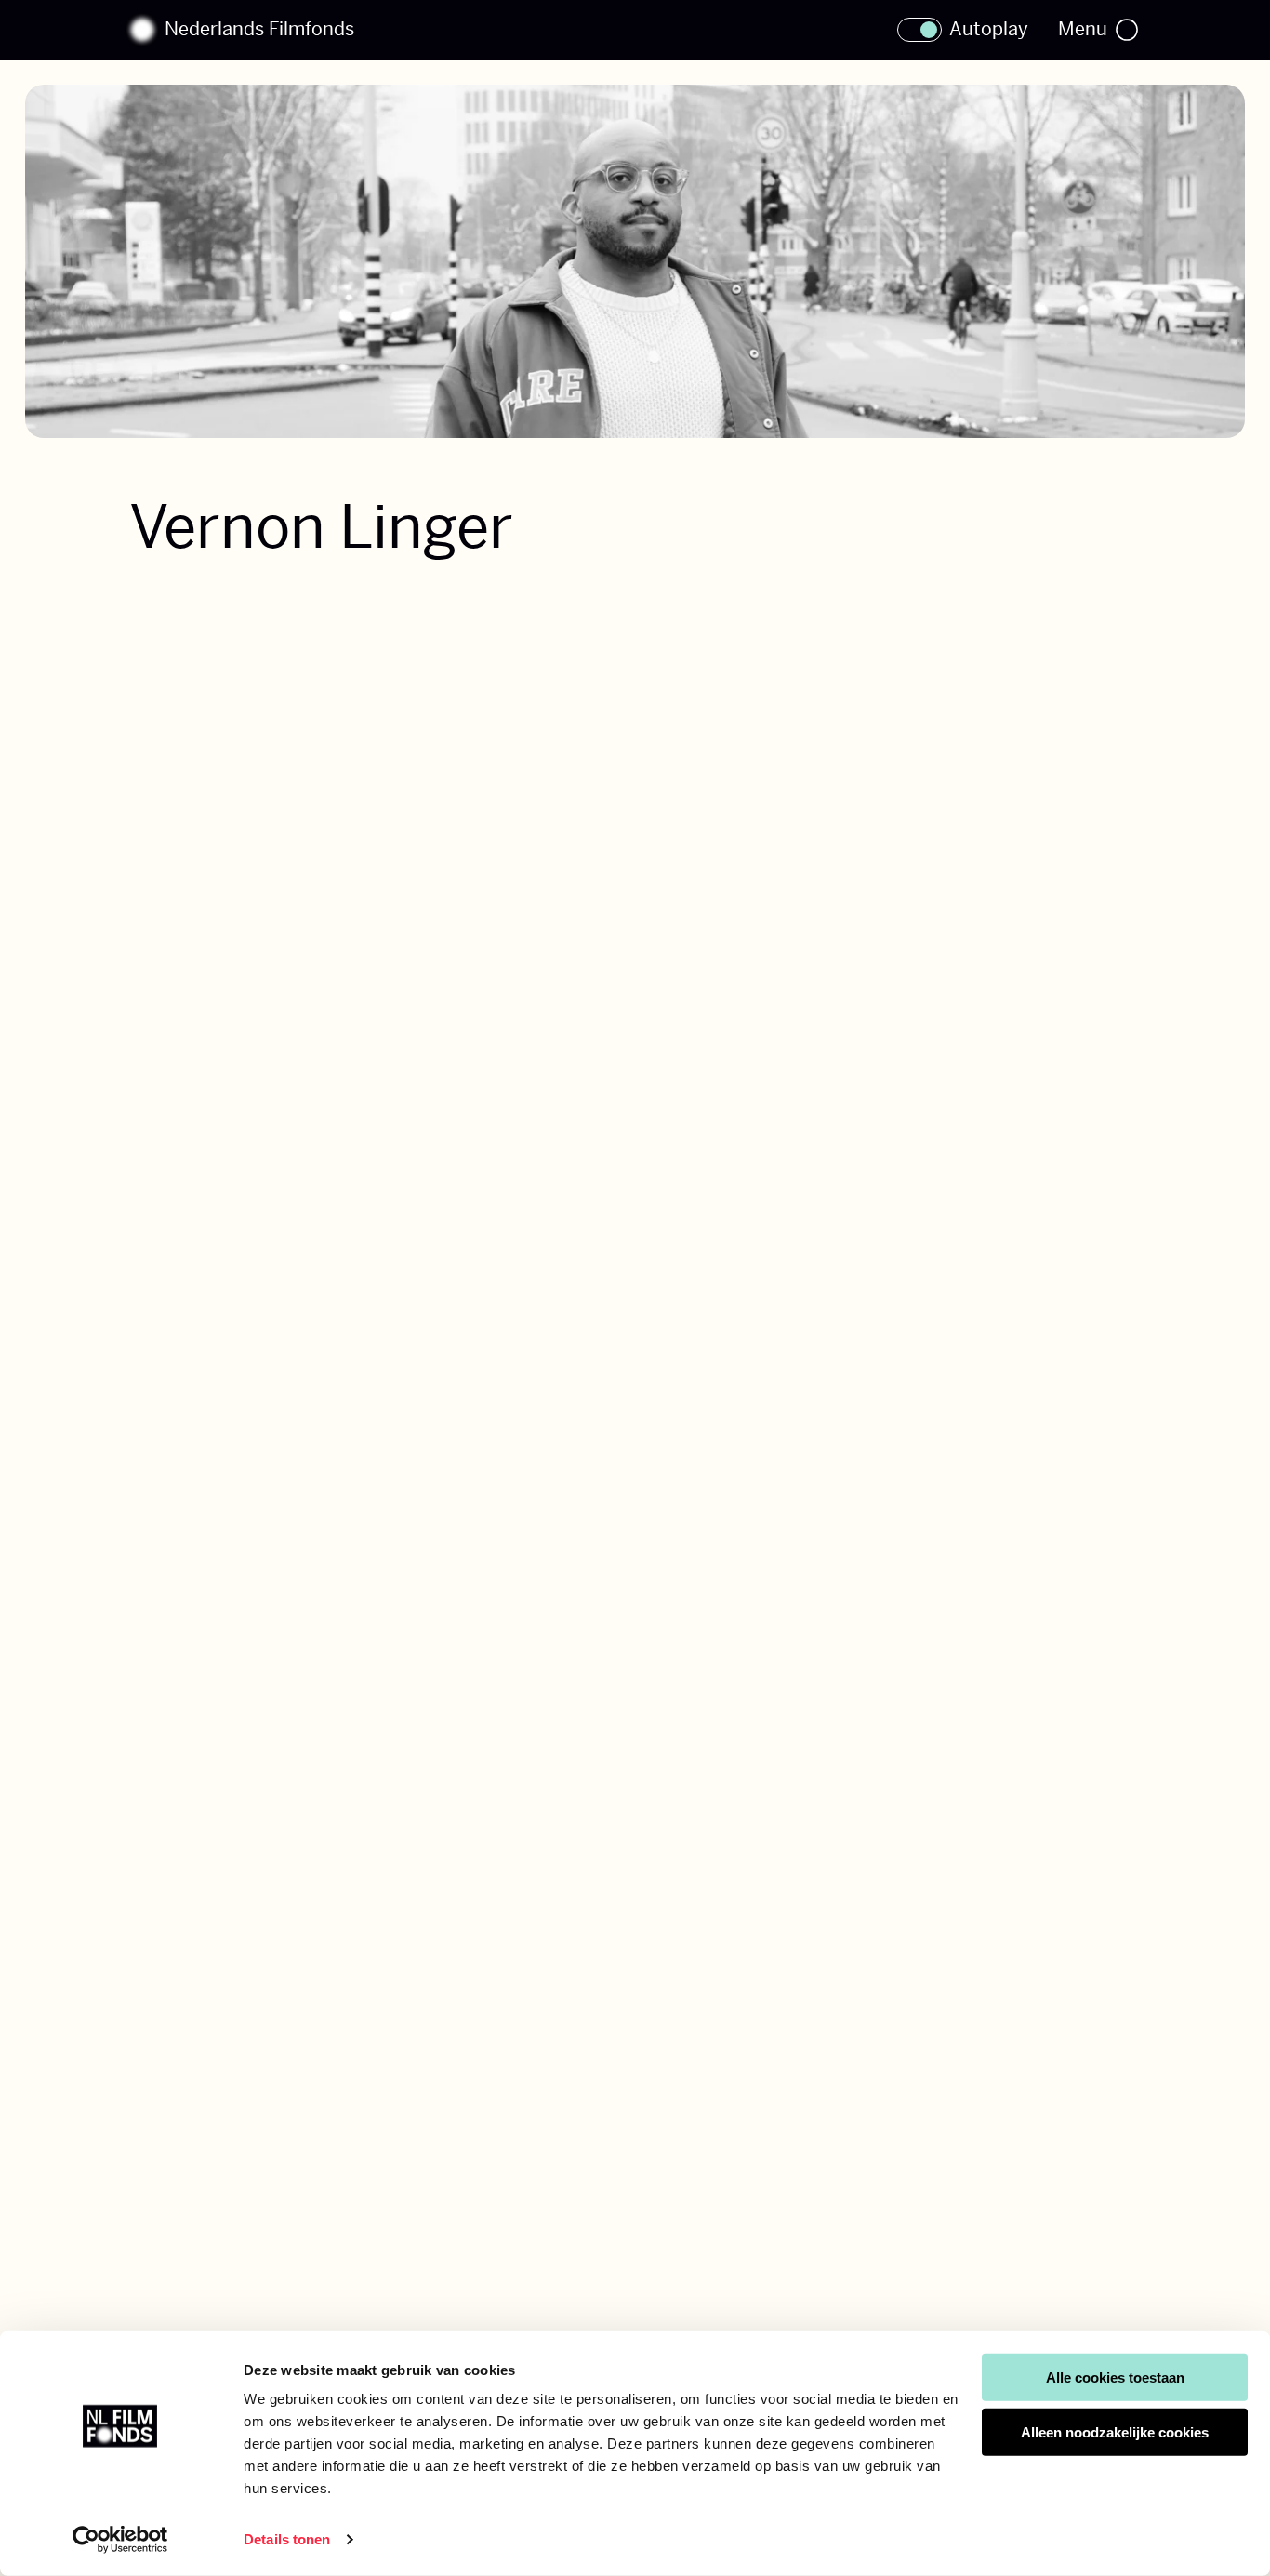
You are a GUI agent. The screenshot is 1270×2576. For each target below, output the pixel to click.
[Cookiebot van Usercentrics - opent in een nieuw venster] (120, 2540)
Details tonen (287, 2539)
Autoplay (989, 30)
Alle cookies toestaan (1115, 2377)
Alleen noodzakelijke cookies (1115, 2432)
